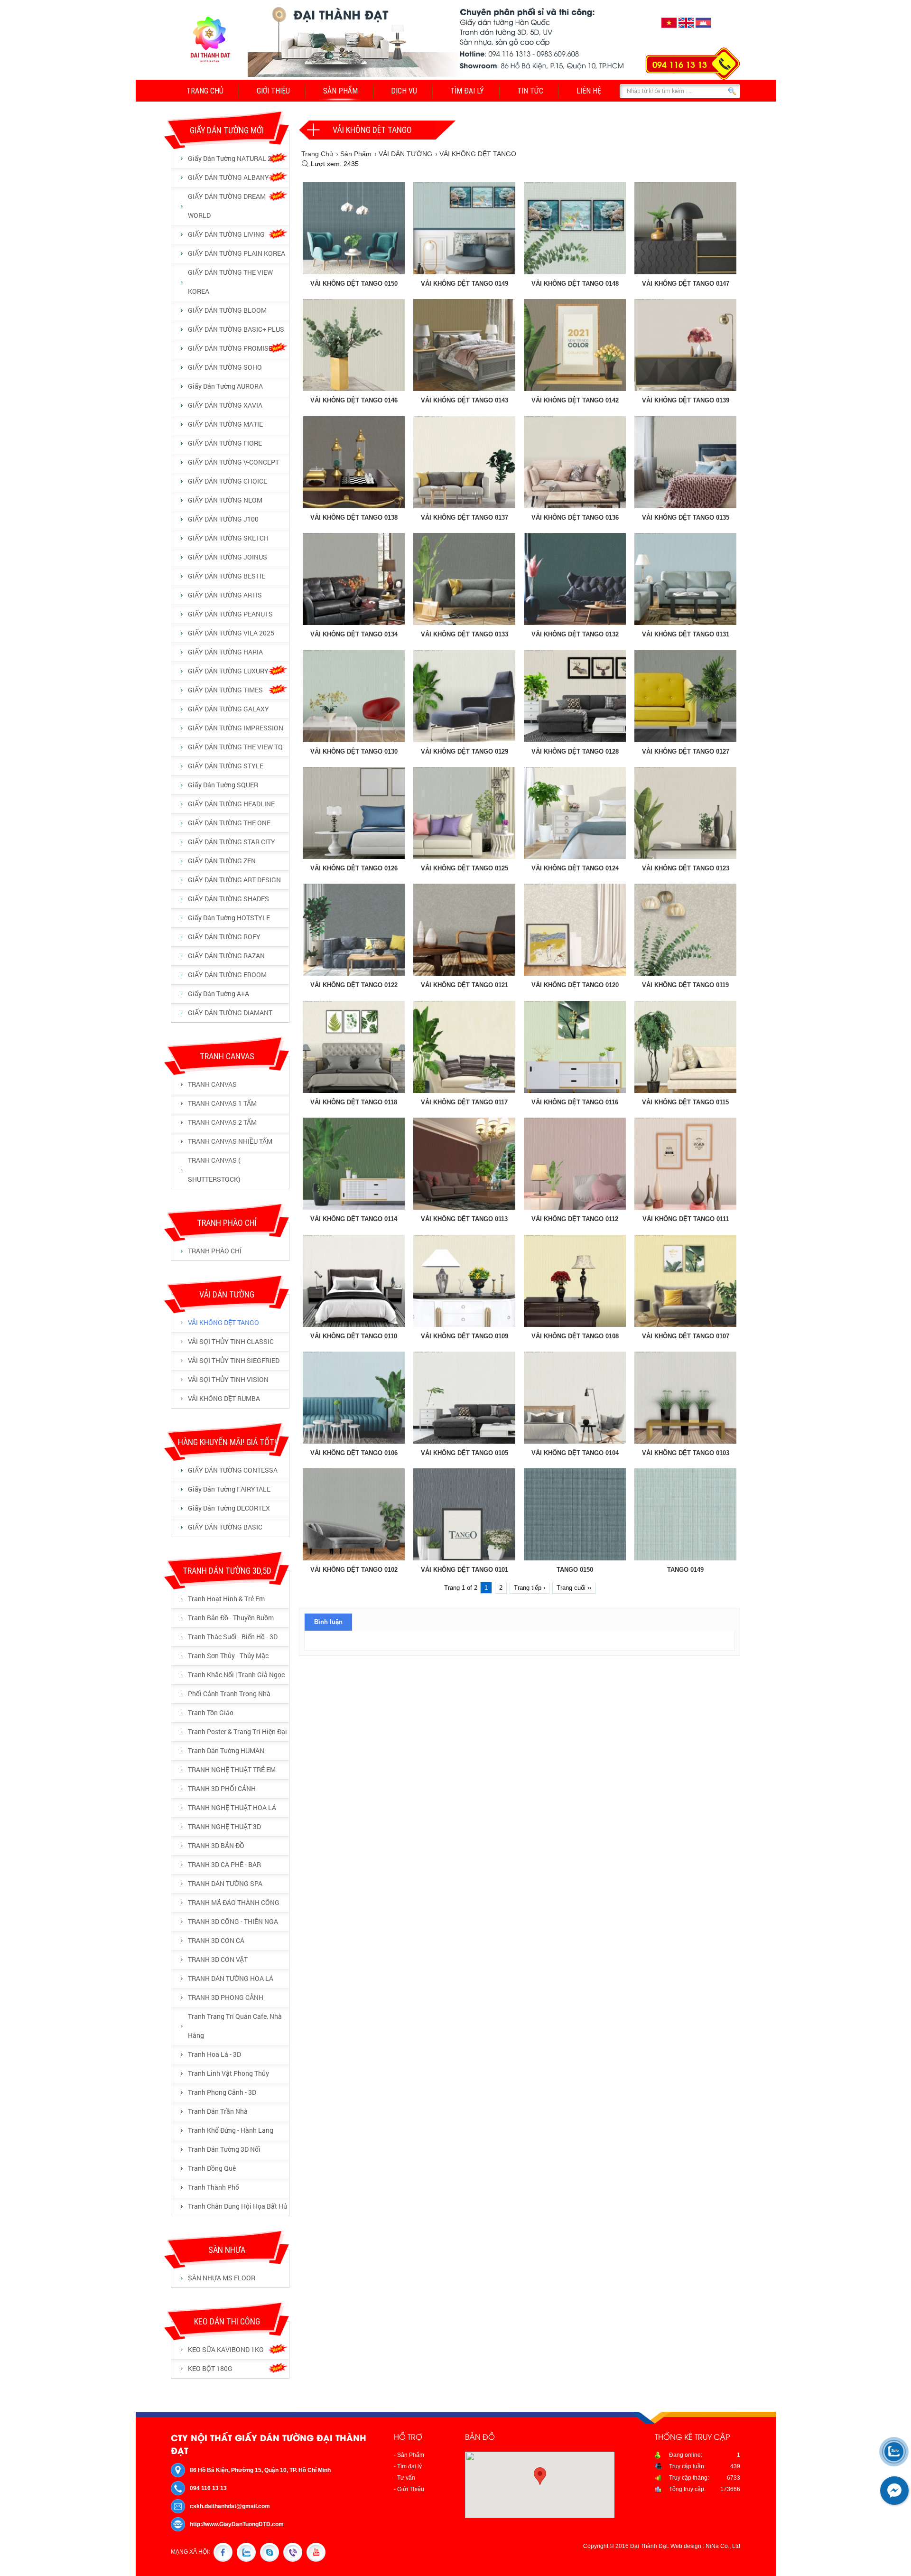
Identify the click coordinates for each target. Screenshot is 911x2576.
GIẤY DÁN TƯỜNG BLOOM (227, 310)
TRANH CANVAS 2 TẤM (222, 1122)
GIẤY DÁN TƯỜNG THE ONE (229, 823)
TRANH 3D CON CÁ (216, 1940)
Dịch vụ (404, 91)
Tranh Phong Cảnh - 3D (222, 2092)
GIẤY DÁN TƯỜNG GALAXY (228, 709)
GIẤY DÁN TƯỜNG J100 (223, 519)
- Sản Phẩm (409, 2455)
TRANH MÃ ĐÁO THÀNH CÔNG (234, 1902)
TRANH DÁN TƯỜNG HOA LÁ (231, 1978)
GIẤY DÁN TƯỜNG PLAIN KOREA (237, 253)
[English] (686, 28)
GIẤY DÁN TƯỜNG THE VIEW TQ (235, 747)
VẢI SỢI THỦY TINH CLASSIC (231, 1341)
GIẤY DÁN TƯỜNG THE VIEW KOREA (230, 282)
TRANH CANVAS (212, 1084)
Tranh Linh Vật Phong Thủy (228, 2073)
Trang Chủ (205, 91)
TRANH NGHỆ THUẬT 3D (224, 1826)
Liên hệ (589, 91)
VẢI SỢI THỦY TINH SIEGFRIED (234, 1360)
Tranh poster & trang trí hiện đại (237, 1731)
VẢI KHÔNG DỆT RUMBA (224, 1398)
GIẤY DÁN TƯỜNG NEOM (225, 500)
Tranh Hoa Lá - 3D (214, 2054)
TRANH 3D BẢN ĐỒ (216, 1845)
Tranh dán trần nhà (218, 2111)
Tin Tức (530, 91)
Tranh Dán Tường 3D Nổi (224, 2149)
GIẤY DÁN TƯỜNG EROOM (227, 975)
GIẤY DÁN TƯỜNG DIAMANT (230, 1013)
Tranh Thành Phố (214, 2187)
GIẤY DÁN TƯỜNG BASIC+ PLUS (236, 329)
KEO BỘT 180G (210, 2368)
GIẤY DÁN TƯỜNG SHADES (228, 899)
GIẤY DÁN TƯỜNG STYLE (226, 766)
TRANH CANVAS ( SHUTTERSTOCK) (214, 1170)
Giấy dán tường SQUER (223, 785)
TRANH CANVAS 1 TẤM (222, 1103)
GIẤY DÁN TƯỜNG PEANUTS (230, 614)
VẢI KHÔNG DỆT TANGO (223, 1322)
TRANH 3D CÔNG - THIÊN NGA (233, 1921)
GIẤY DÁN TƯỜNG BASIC (225, 1527)
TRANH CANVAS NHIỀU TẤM (230, 1141)
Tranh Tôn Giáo (211, 1713)
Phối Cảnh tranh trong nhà (229, 1694)
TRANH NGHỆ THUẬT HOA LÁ (232, 1807)
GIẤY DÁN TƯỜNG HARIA (225, 652)
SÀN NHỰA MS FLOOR (222, 2278)
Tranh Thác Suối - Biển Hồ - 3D (233, 1637)
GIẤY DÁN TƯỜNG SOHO (225, 367)
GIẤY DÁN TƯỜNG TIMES (225, 690)
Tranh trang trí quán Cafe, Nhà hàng (235, 2026)
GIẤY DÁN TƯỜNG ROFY (224, 937)
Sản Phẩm (340, 91)
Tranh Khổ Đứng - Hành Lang (231, 2130)
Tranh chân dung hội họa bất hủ (237, 2206)
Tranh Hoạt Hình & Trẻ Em (226, 1599)
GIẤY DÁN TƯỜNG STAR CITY (232, 842)
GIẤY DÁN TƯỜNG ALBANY (228, 177)
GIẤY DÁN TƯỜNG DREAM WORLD (227, 206)
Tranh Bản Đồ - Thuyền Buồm (231, 1618)
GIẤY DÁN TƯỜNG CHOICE (228, 481)
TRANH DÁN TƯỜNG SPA (225, 1883)
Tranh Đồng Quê (212, 2168)
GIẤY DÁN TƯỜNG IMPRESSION (236, 728)
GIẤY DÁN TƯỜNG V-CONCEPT (233, 462)
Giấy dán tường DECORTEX (229, 1508)
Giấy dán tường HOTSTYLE (229, 918)
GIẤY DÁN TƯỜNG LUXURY (228, 671)
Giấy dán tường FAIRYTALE (229, 1489)
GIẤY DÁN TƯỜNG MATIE (225, 424)
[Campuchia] (703, 28)
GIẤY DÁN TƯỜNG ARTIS (225, 595)
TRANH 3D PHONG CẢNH (226, 1997)
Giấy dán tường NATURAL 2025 (235, 158)
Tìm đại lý (467, 91)
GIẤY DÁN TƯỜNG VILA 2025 (231, 633)
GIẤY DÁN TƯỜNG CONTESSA (233, 1470)
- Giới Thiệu (409, 2489)
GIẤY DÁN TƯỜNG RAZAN (226, 956)
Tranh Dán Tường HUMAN (226, 1750)
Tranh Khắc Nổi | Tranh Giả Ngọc (236, 1675)
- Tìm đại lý (408, 2466)
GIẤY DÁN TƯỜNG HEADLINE (231, 804)
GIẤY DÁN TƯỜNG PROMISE (230, 348)
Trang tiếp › (530, 1588)
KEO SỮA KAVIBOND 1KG (226, 2349)
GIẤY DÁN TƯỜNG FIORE (225, 443)
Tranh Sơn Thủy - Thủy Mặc (228, 1656)
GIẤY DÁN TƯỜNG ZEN (222, 861)
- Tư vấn (404, 2478)
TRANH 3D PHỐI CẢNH (222, 1788)
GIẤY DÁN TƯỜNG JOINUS (228, 557)
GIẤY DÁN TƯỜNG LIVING (226, 234)
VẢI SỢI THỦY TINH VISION (228, 1379)
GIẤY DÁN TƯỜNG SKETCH (228, 538)
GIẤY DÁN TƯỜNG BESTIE (227, 576)
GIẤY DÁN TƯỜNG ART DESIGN (234, 880)
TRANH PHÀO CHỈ (215, 1251)
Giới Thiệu (273, 91)
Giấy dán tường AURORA (225, 386)
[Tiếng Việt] (669, 28)
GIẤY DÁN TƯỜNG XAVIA (225, 405)
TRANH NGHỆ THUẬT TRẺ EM (232, 1769)
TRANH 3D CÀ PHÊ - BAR (224, 1864)
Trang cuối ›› (574, 1588)
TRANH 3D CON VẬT (218, 1959)
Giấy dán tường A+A (218, 994)
